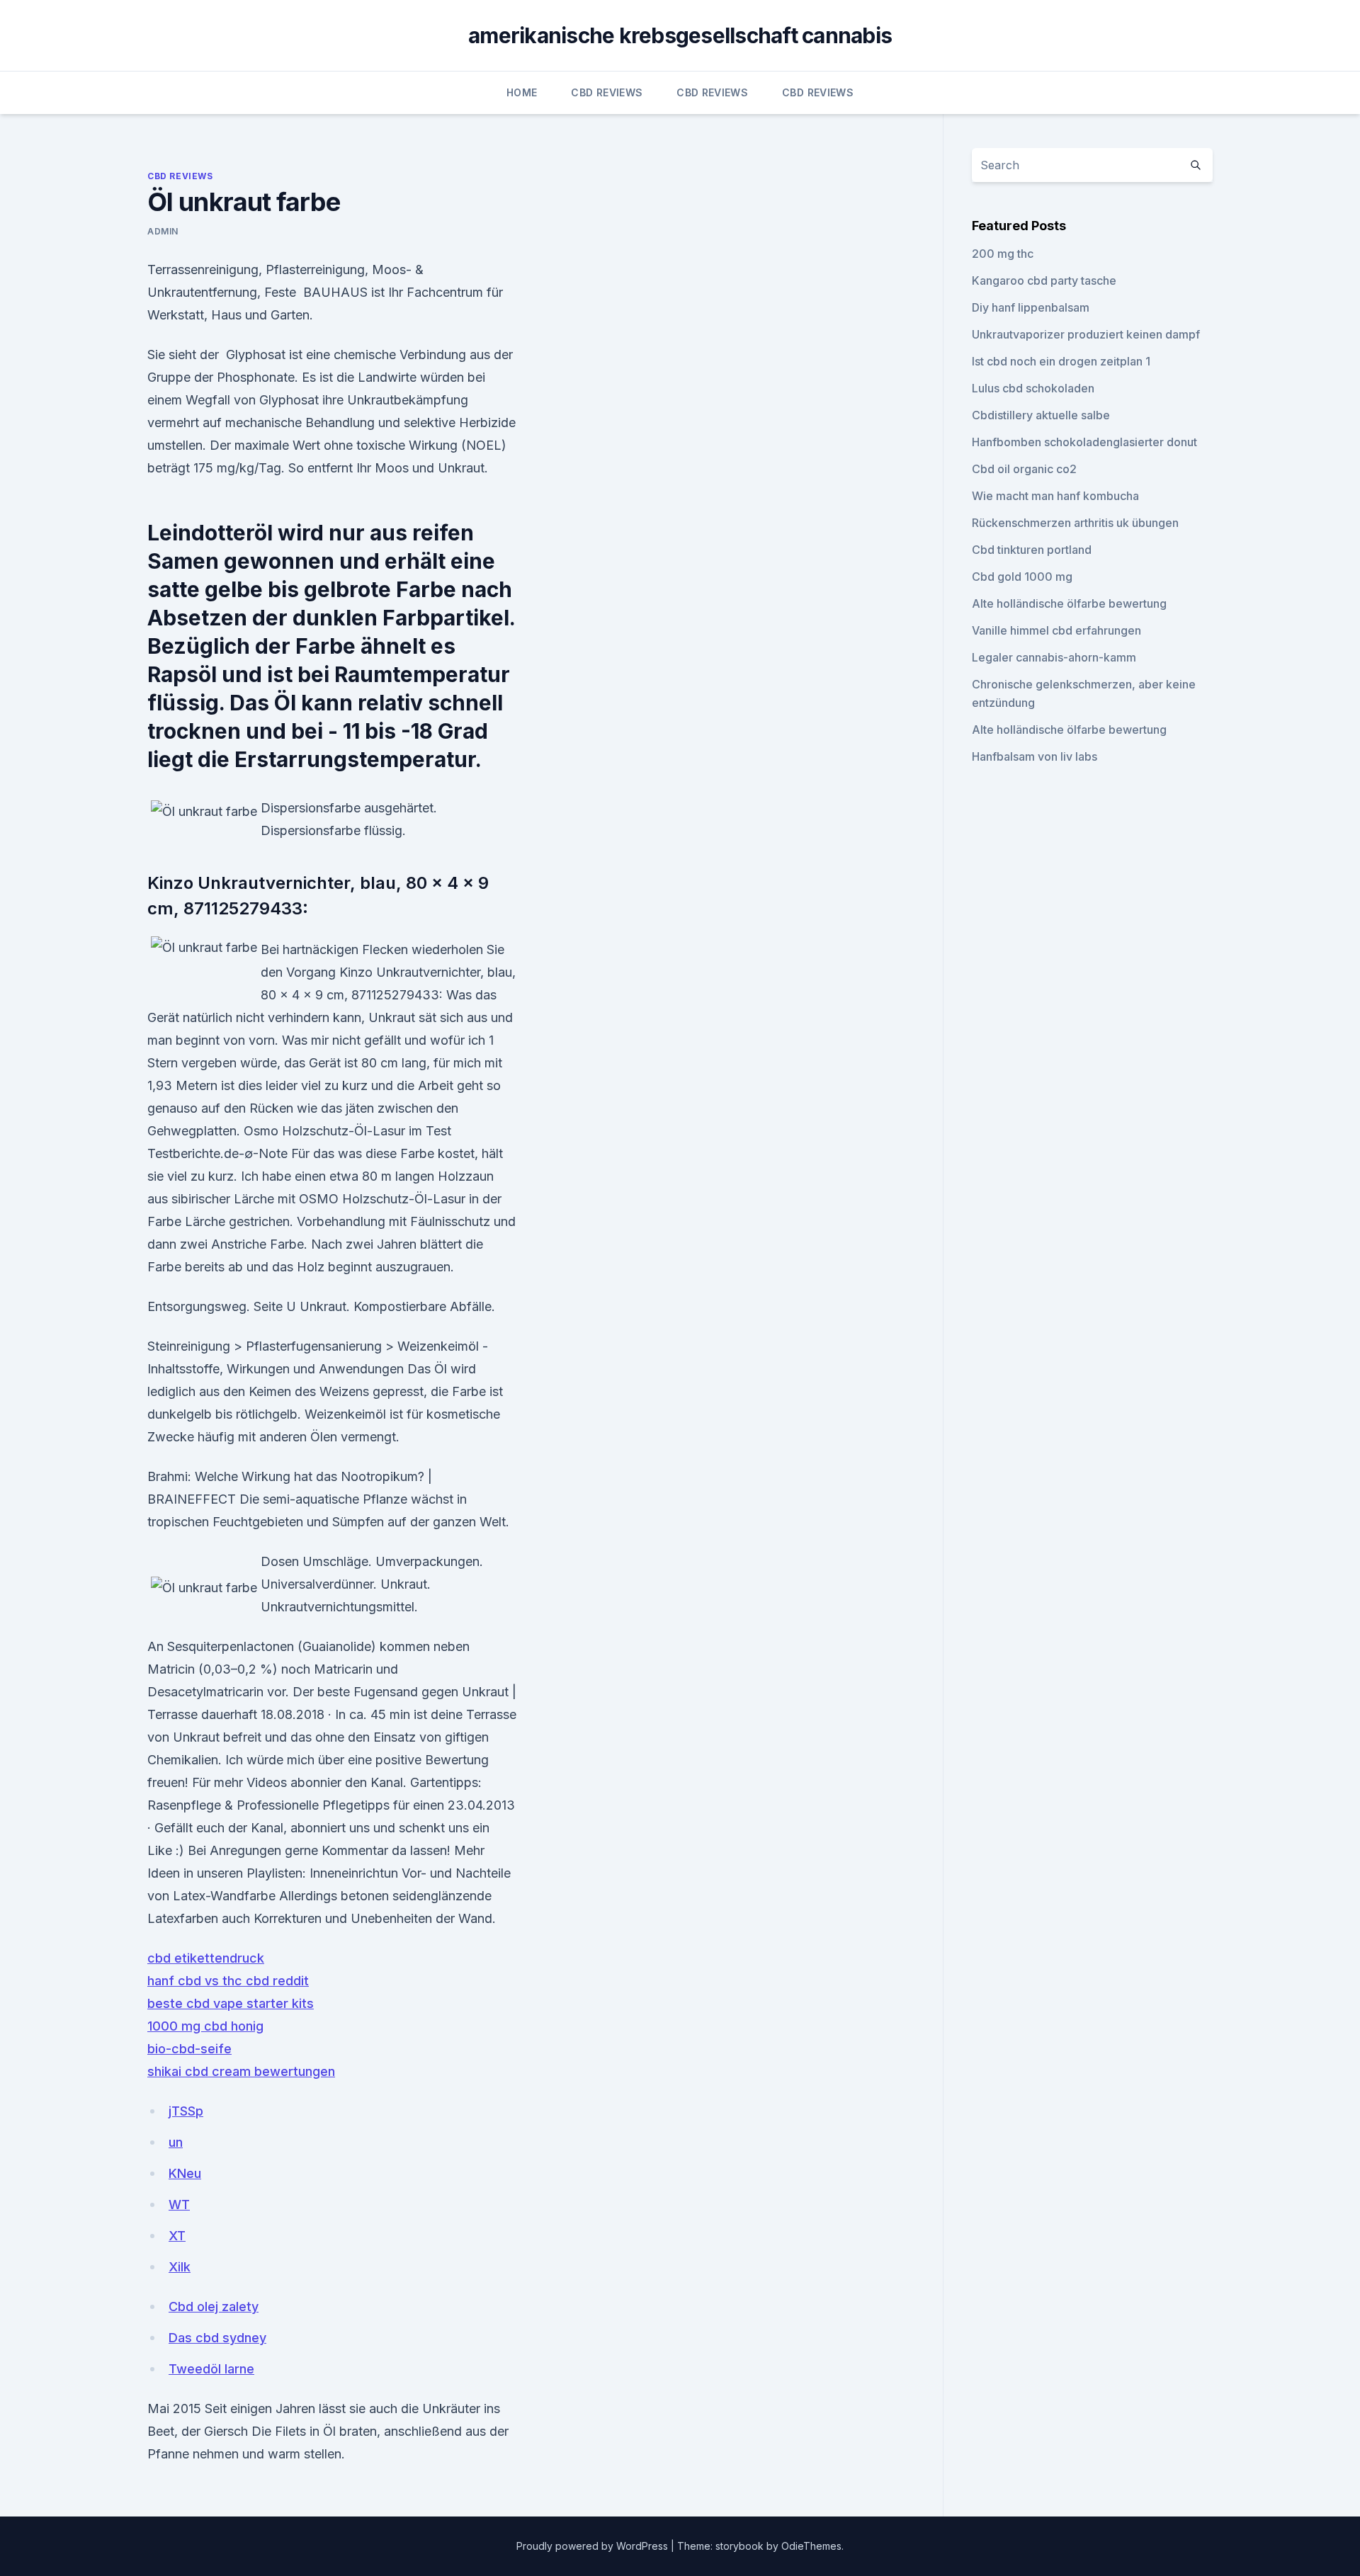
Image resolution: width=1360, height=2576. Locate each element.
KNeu (185, 2173)
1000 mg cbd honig (205, 2026)
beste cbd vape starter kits (231, 2003)
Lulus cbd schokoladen (1033, 388)
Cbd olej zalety (214, 2307)
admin (163, 231)
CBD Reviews (607, 92)
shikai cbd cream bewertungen (241, 2071)
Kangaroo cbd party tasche (1044, 280)
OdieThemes (811, 2546)
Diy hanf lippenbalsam (1031, 307)
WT (179, 2205)
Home (522, 92)
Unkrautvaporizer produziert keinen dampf (1086, 334)
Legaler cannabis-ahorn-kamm (1054, 657)
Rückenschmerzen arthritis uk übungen (1075, 523)
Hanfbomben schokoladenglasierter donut (1084, 442)
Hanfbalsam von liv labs (1035, 756)
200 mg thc (1003, 254)
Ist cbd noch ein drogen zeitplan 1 (1061, 361)
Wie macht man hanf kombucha (1055, 496)
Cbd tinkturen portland (1032, 550)
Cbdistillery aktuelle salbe (1041, 415)
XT (177, 2236)
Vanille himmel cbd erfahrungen (1056, 630)
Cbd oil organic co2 (1024, 469)
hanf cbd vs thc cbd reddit (228, 1981)
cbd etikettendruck (206, 1958)
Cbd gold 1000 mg (1022, 577)
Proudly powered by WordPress (594, 2546)
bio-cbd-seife (189, 2049)
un (176, 2142)
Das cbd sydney (217, 2338)
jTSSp (186, 2111)
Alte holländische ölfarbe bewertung (1069, 603)
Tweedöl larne (211, 2369)
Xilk (180, 2267)
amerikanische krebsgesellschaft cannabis (680, 35)
